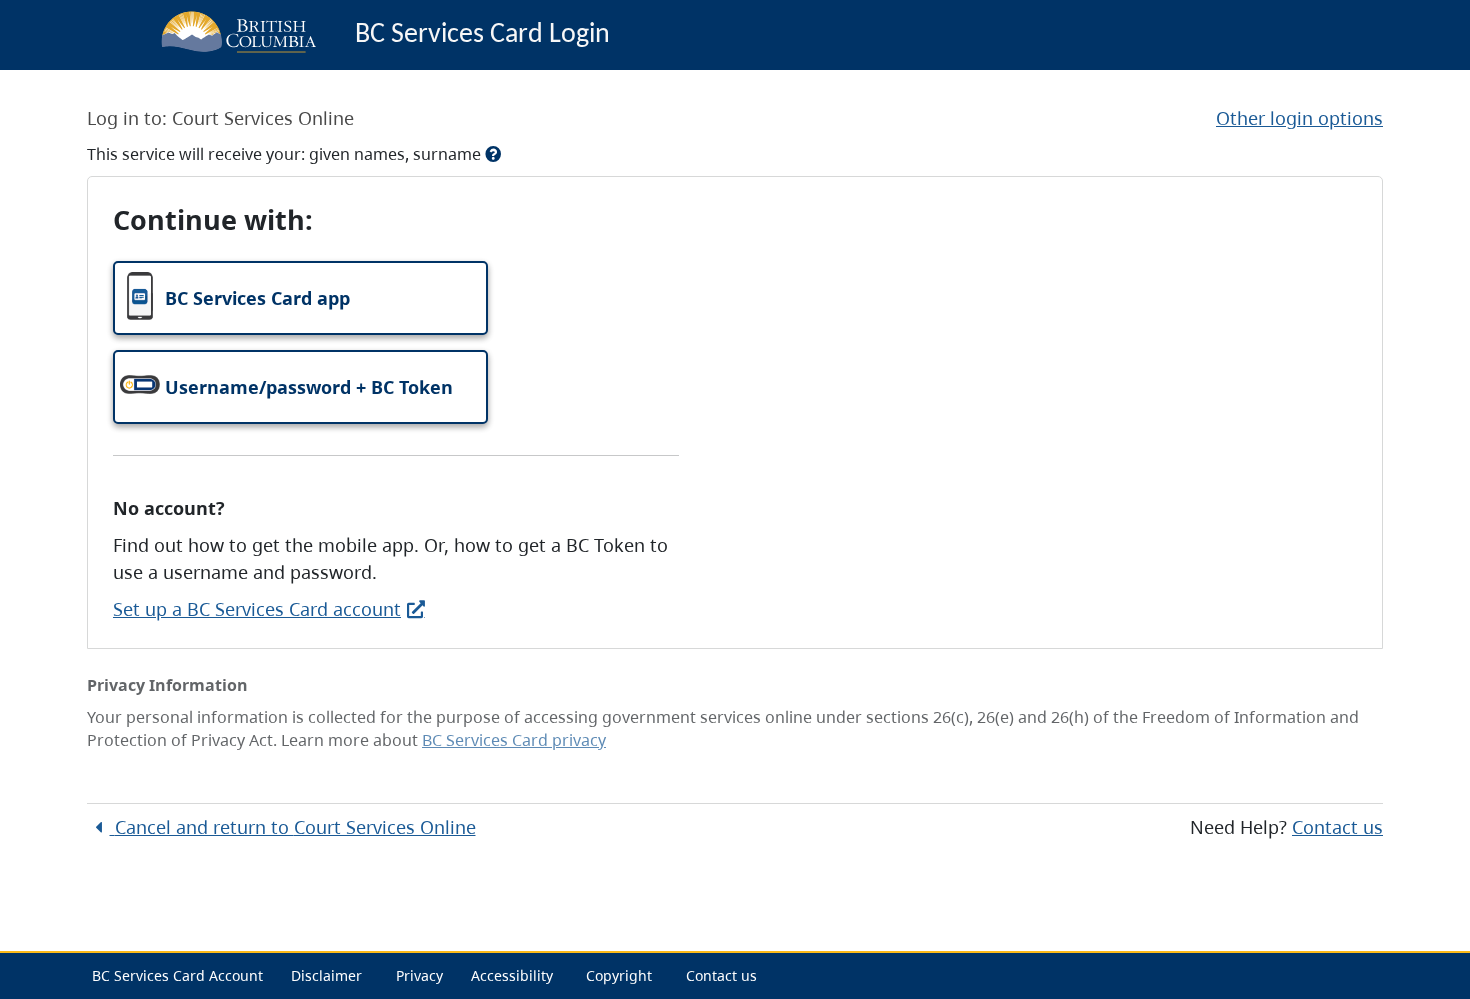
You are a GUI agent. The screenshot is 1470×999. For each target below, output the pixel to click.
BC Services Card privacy (514, 740)
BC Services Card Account (177, 975)
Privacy (419, 975)
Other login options (1299, 118)
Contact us (1337, 827)
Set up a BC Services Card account (257, 609)
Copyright (619, 975)
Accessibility (512, 975)
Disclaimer (326, 975)
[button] (300, 298)
